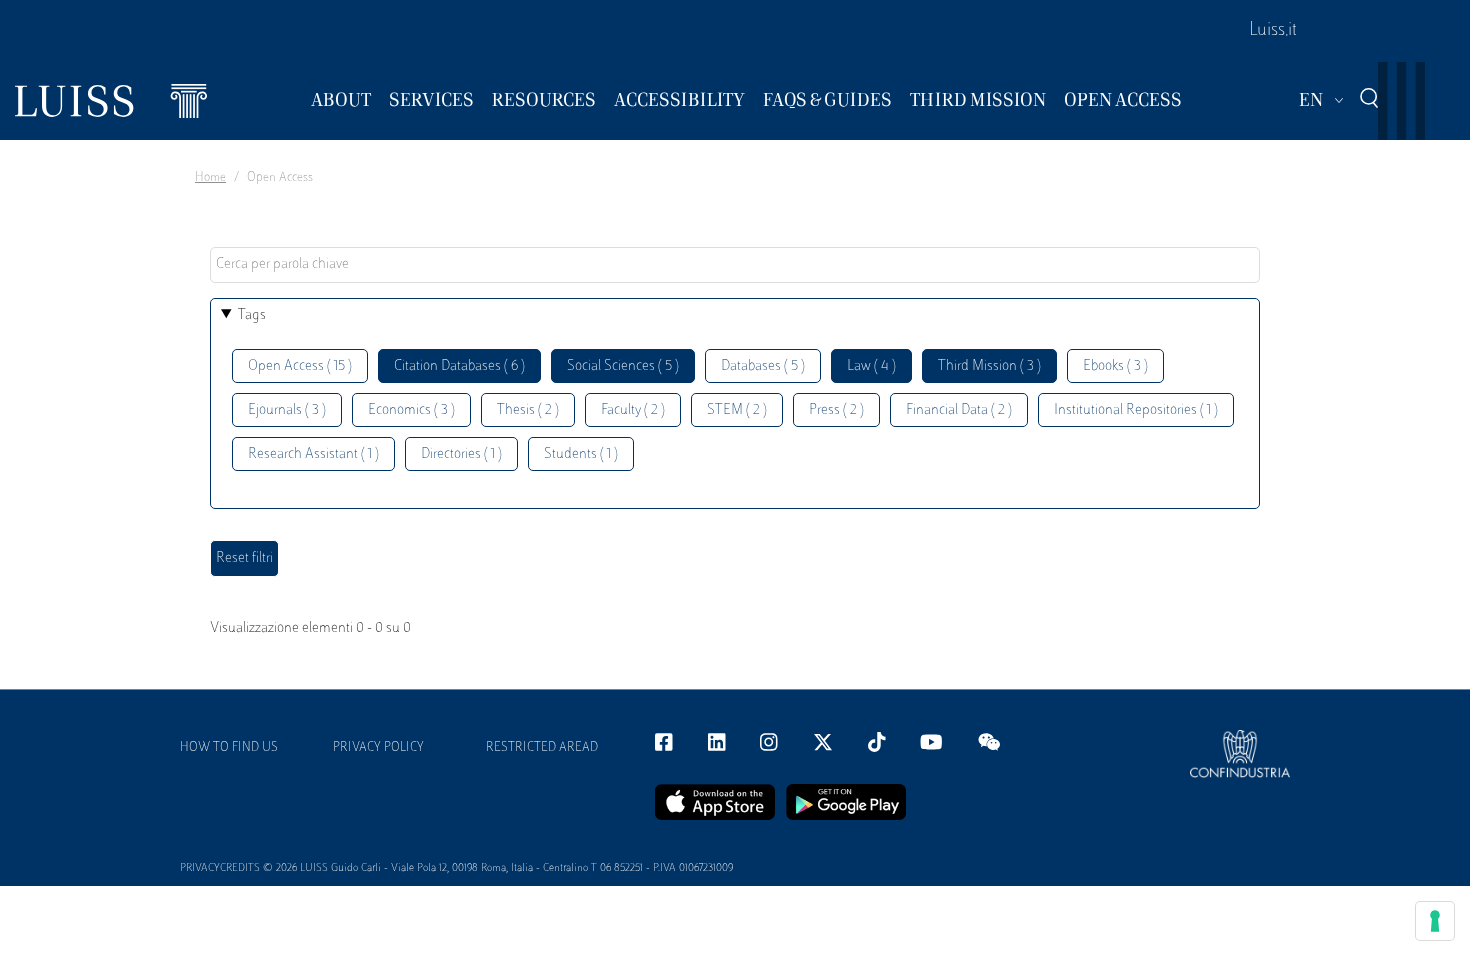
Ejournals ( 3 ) (287, 410)
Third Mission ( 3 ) (989, 366)
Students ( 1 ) (581, 454)
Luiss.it (1273, 31)
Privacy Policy (378, 748)
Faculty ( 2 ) (633, 410)
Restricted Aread (542, 748)
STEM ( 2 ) (737, 410)
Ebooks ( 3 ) (1115, 366)
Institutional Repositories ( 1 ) (1136, 410)
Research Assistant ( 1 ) (313, 454)
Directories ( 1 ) (461, 454)
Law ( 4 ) (871, 366)
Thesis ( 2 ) (528, 410)
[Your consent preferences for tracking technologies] (1435, 921)
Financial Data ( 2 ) (959, 410)
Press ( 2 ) (836, 410)
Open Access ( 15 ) (300, 366)
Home (210, 178)
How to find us (229, 748)
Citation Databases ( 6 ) (459, 366)
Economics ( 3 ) (411, 410)
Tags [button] (252, 315)
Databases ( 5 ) (763, 366)
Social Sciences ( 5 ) (623, 366)
